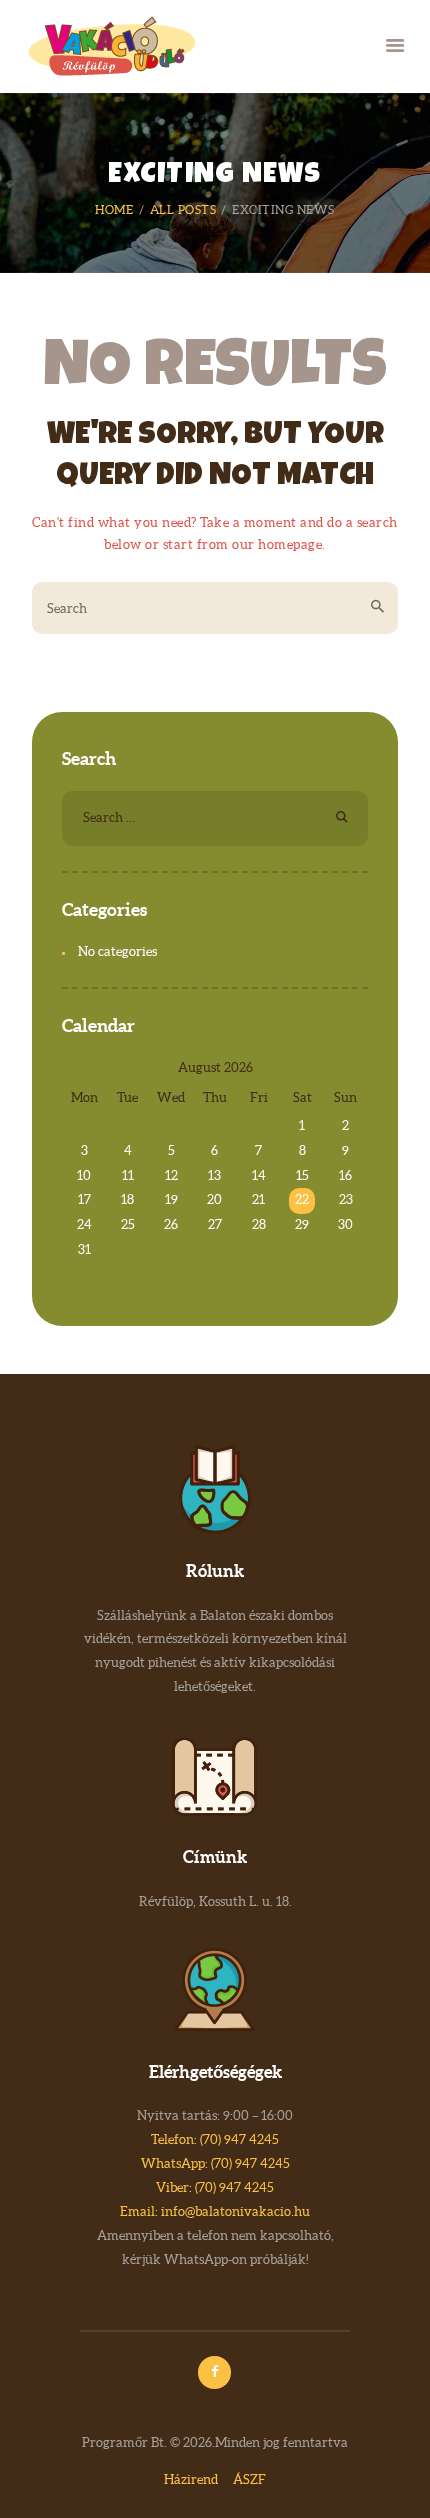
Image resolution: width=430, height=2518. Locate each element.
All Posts (183, 209)
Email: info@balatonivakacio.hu (215, 2211)
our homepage (277, 544)
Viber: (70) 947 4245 (215, 2187)
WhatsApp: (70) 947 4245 (215, 2163)
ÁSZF (249, 2479)
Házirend (191, 2479)
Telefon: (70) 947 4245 (215, 2139)
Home (114, 209)
